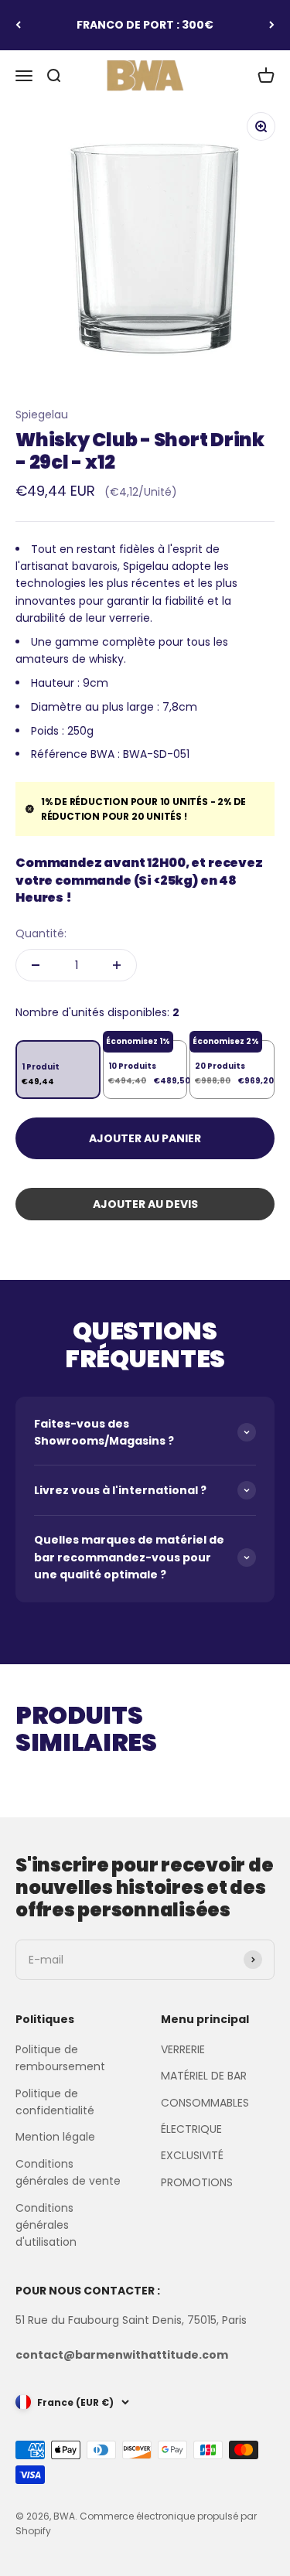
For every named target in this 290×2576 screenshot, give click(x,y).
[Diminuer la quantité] (36, 965)
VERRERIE (183, 2049)
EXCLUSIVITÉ (192, 2155)
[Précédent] (18, 25)
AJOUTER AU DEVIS (145, 1204)
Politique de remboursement (60, 2058)
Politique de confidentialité (55, 2102)
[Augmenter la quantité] (117, 965)
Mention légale (55, 2137)
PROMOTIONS (197, 2182)
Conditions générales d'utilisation (46, 2225)
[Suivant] (272, 25)
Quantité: (41, 933)
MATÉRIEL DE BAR (204, 2076)
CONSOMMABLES (205, 2103)
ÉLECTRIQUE (191, 2129)
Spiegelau (42, 415)
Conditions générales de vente (68, 2172)
